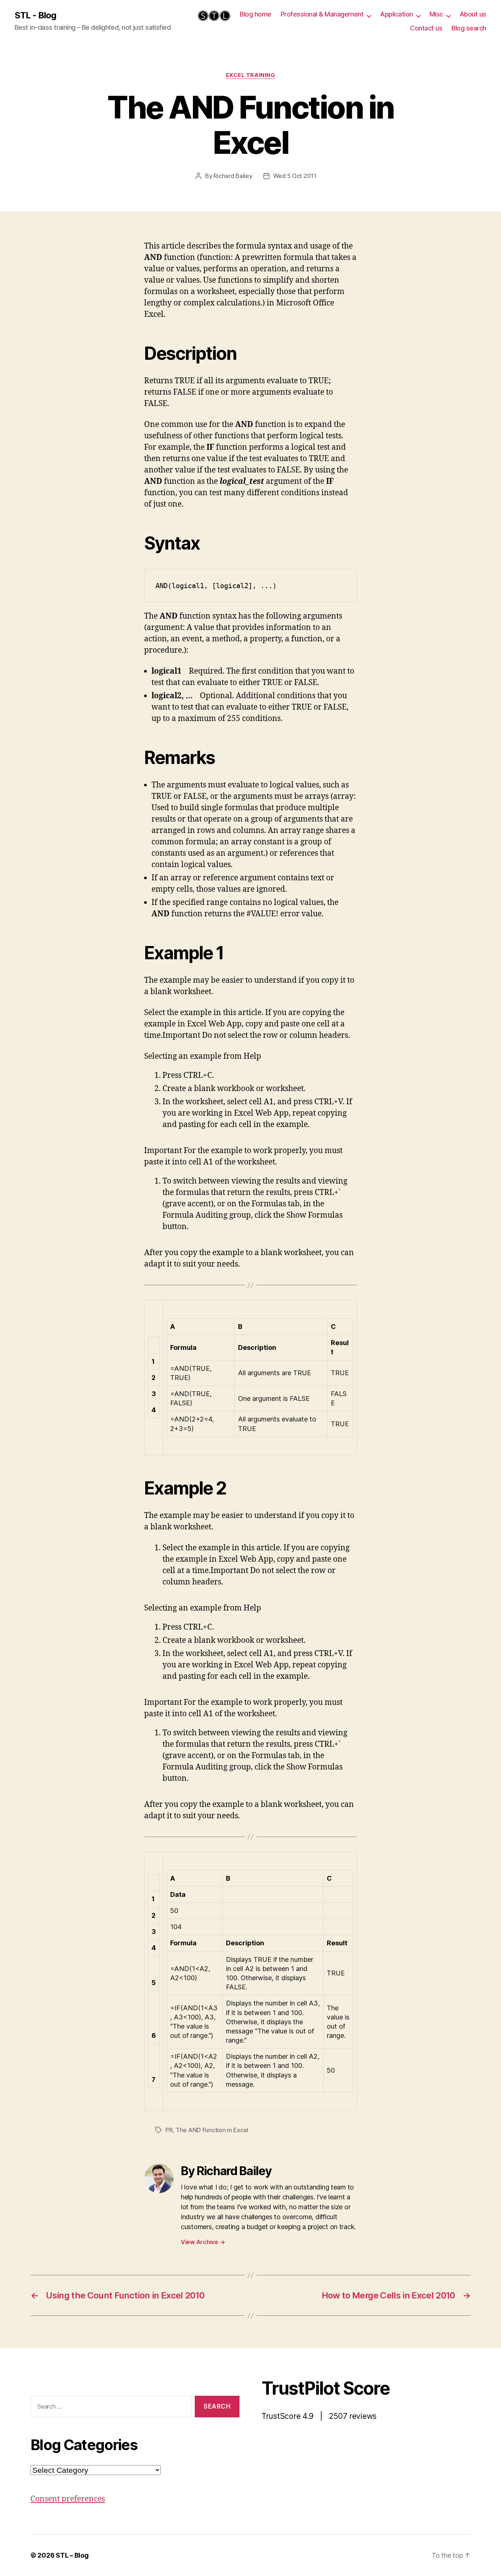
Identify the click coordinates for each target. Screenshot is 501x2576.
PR (169, 2130)
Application (396, 14)
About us (473, 14)
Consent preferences (68, 2499)
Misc (436, 14)
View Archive (203, 2242)
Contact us (426, 28)
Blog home (256, 14)
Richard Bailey (233, 176)
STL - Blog (35, 15)
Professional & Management (322, 14)
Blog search (469, 28)
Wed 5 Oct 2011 (295, 176)
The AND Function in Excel (212, 2130)
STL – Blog (72, 2555)
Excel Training (251, 75)
